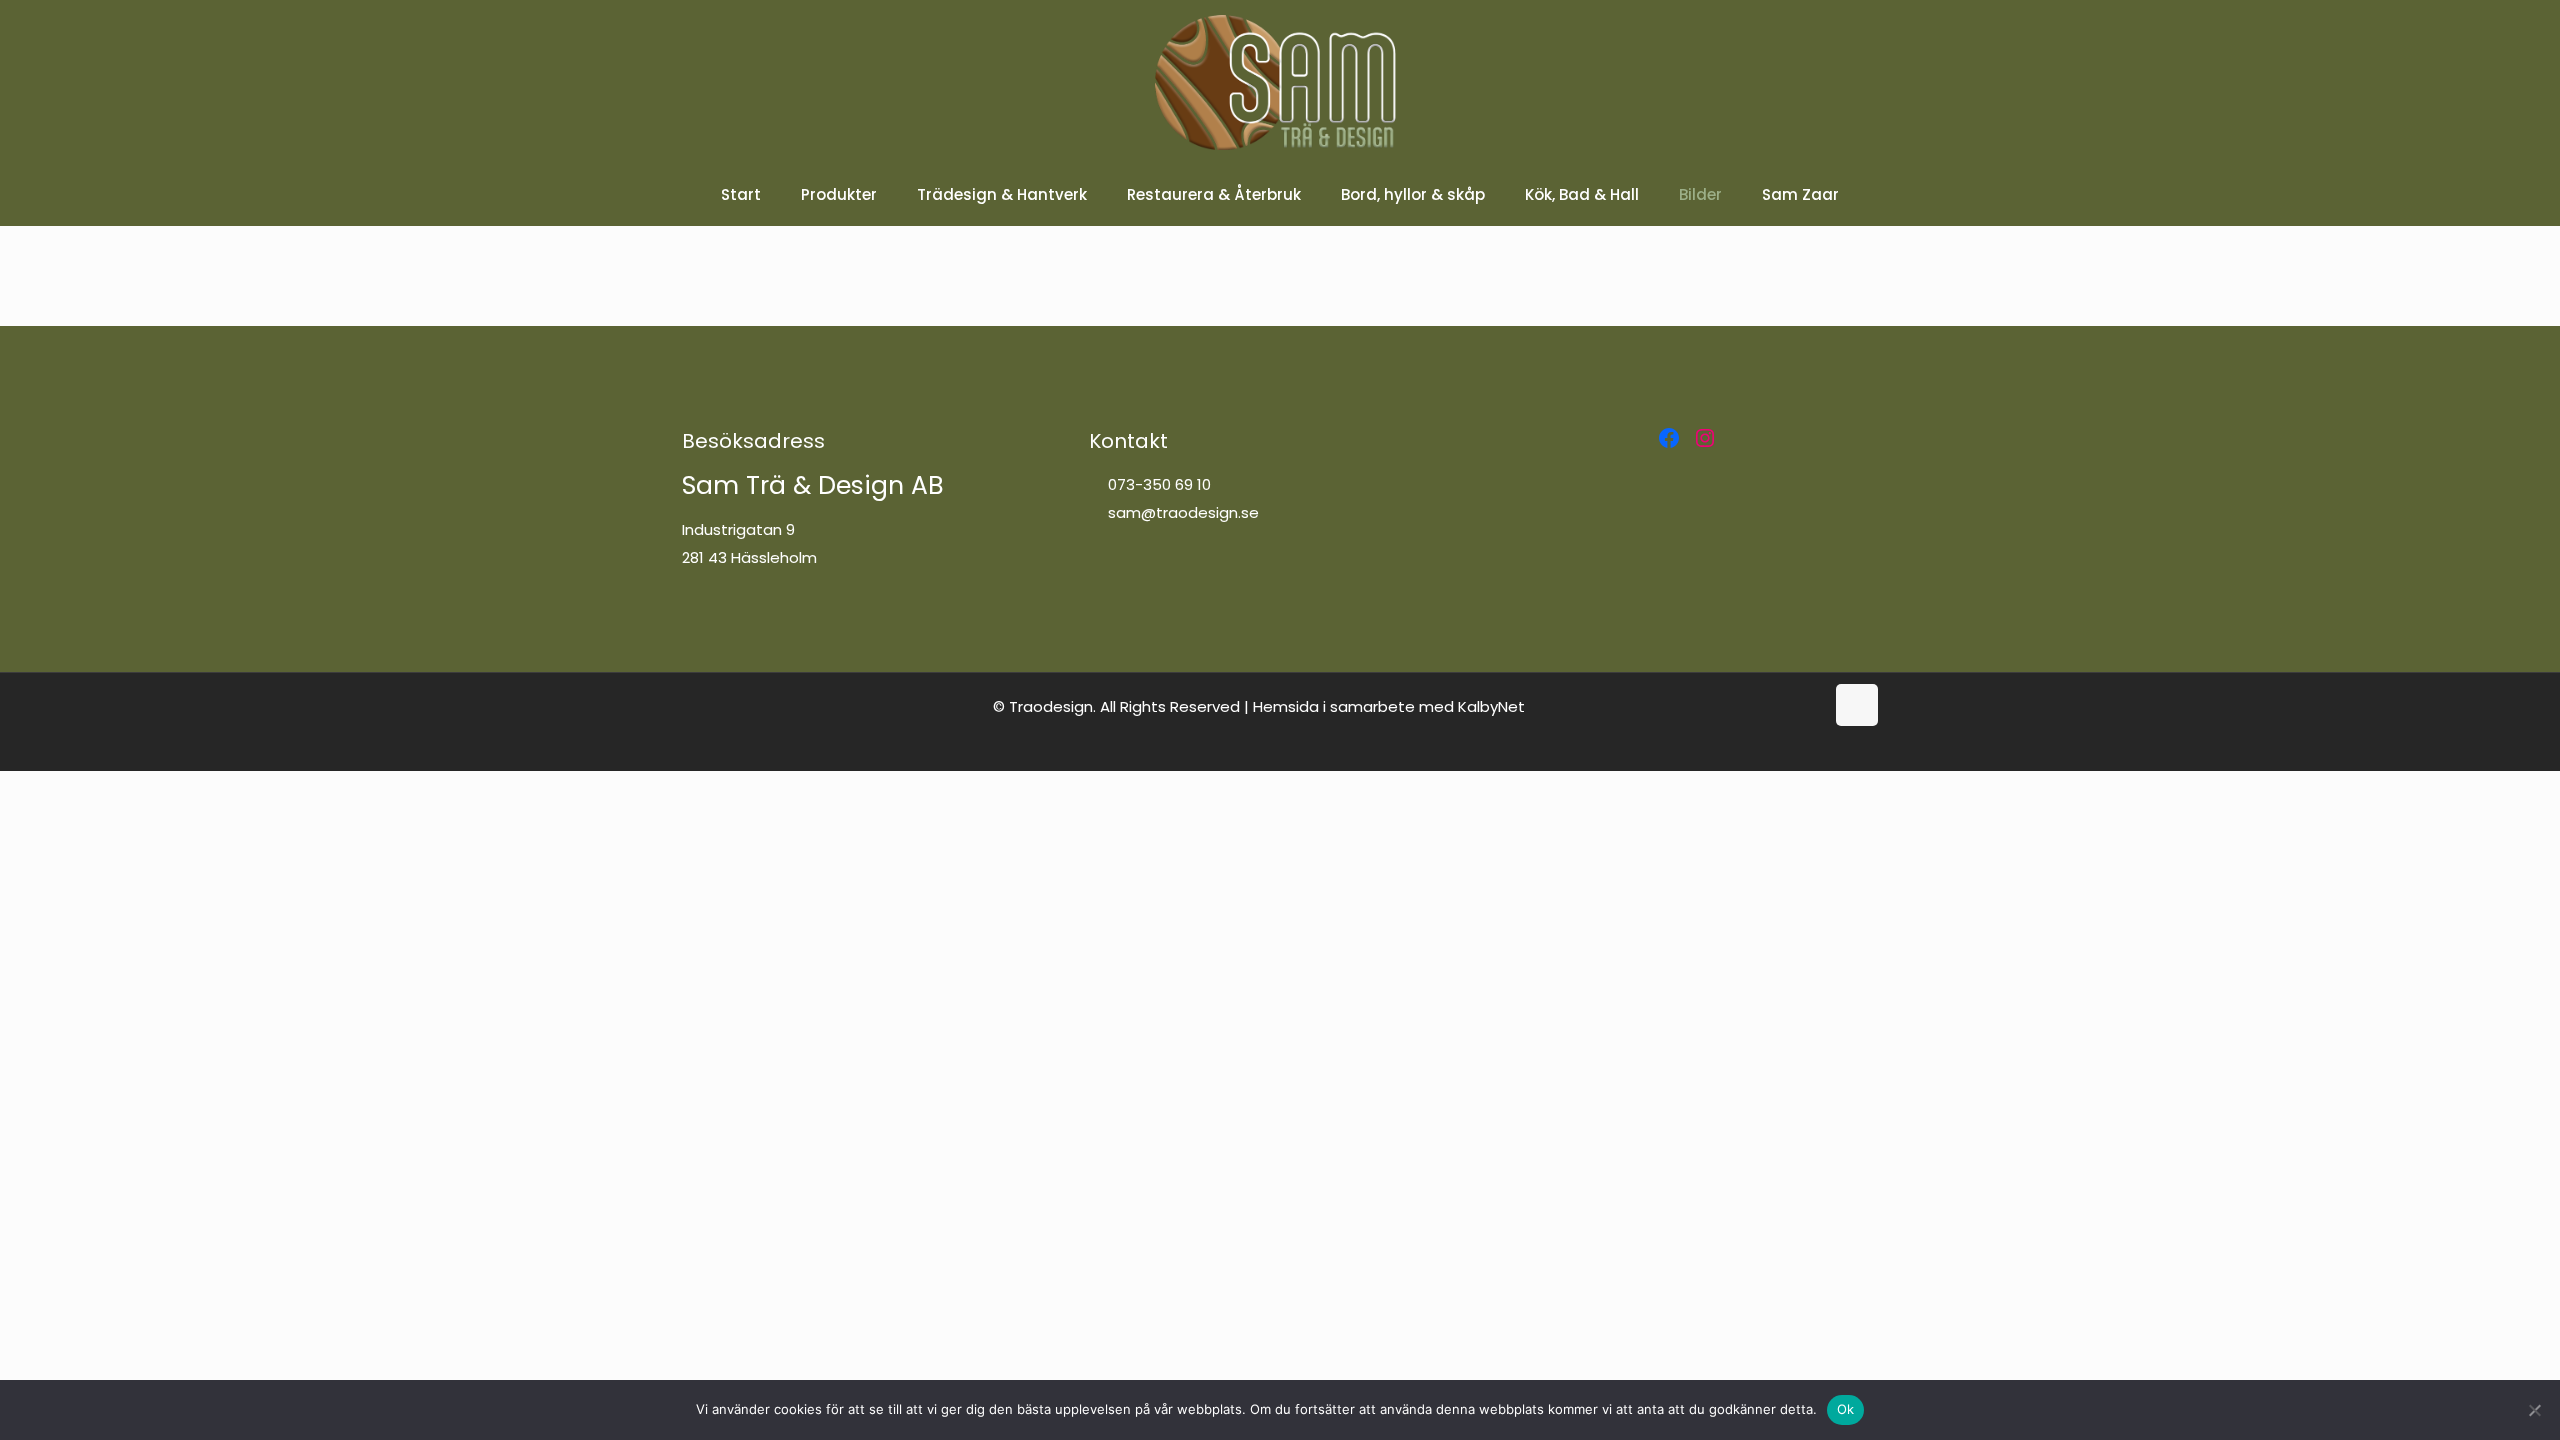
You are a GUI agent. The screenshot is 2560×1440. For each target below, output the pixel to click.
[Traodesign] (1280, 82)
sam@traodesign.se (1181, 512)
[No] (2535, 1410)
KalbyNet (1491, 706)
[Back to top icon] (1857, 705)
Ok (1846, 1409)
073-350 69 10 (1157, 484)
